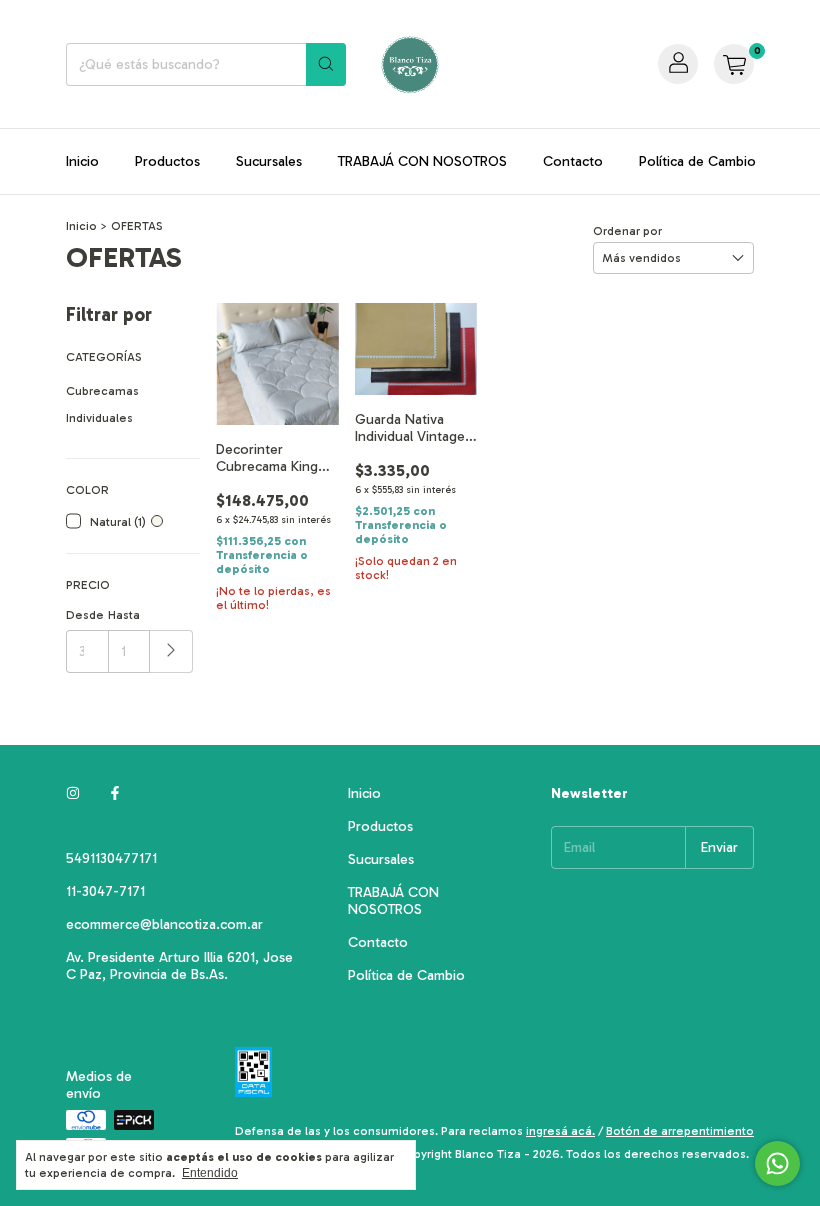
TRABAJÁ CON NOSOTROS (422, 161)
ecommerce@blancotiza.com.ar (164, 924)
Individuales (99, 418)
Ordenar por (627, 231)
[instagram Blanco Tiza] (73, 793)
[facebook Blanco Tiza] (115, 793)
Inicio (82, 161)
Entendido (210, 1173)
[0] (734, 64)
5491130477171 (111, 858)
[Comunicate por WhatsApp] (777, 1163)
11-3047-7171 (105, 891)
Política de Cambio (697, 161)
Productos (167, 161)
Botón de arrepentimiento (680, 1131)
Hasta (124, 615)
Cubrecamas (102, 391)
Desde (85, 615)
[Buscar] (326, 64)
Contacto (573, 161)
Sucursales (269, 161)
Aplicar (171, 651)
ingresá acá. (560, 1131)
